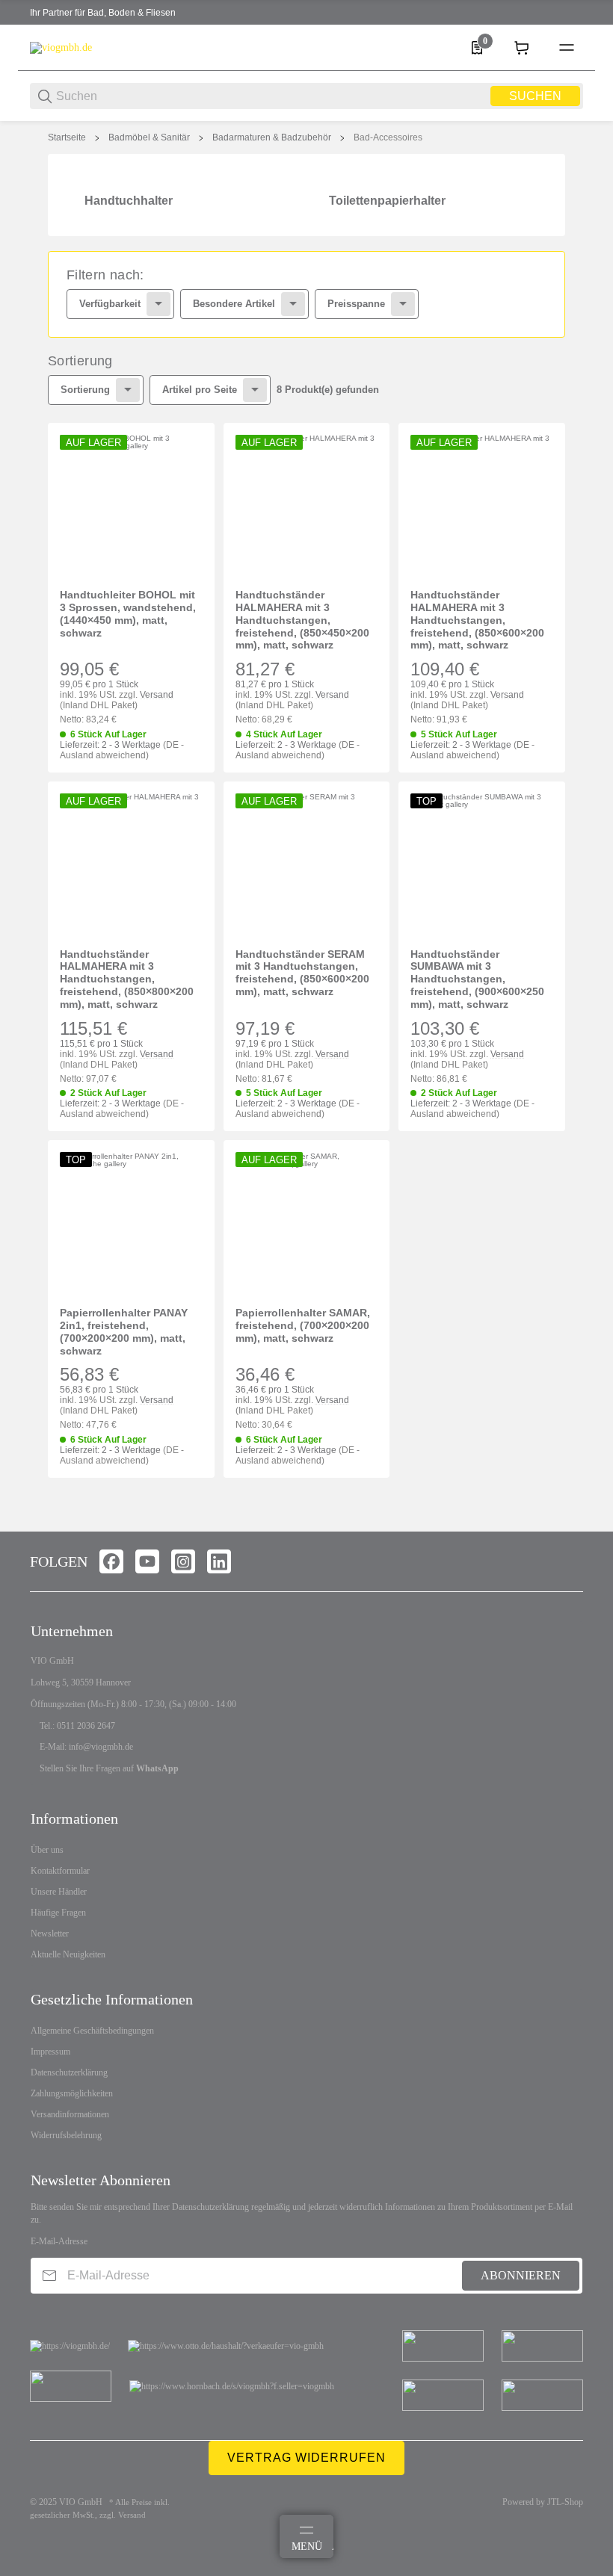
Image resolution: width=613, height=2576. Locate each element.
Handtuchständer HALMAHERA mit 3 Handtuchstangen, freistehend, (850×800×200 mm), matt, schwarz (127, 979)
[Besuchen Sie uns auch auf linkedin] (219, 1561)
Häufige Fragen (58, 1913)
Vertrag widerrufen (306, 2458)
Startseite (67, 137)
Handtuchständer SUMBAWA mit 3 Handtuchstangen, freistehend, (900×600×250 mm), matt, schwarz (477, 979)
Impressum (50, 2052)
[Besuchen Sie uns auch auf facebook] (111, 1561)
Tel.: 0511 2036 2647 (77, 1726)
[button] (131, 506)
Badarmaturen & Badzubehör (272, 137)
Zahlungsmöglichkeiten (72, 2093)
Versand (157, 695)
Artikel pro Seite (200, 390)
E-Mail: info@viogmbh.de (86, 1747)
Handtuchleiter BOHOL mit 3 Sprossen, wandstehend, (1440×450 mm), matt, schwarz (128, 613)
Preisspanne (356, 304)
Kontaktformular (60, 1871)
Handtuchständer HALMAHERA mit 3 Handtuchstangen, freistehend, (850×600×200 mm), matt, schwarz (477, 620)
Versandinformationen (70, 2114)
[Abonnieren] (49, 2275)
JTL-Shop (565, 2502)
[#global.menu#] (567, 48)
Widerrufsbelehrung (66, 2135)
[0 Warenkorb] (522, 48)
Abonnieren (521, 2275)
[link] (306, 294)
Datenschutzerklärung (69, 2072)
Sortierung (85, 390)
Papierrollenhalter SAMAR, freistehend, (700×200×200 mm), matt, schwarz (303, 1325)
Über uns (47, 1850)
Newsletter (50, 1933)
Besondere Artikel (234, 304)
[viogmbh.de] (61, 47)
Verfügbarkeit (110, 304)
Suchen (535, 96)
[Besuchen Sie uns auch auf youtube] (147, 1561)
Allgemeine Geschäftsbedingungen (92, 2031)
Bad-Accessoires (388, 137)
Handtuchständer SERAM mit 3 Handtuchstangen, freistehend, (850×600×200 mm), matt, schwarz (302, 973)
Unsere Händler (59, 1892)
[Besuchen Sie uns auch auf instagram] (183, 1561)
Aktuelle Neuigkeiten (68, 1954)
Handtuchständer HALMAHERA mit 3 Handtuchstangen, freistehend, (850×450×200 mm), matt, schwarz (302, 620)
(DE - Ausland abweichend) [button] (122, 750)
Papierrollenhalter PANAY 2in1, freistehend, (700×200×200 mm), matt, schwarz (124, 1331)
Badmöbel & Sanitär (149, 137)
